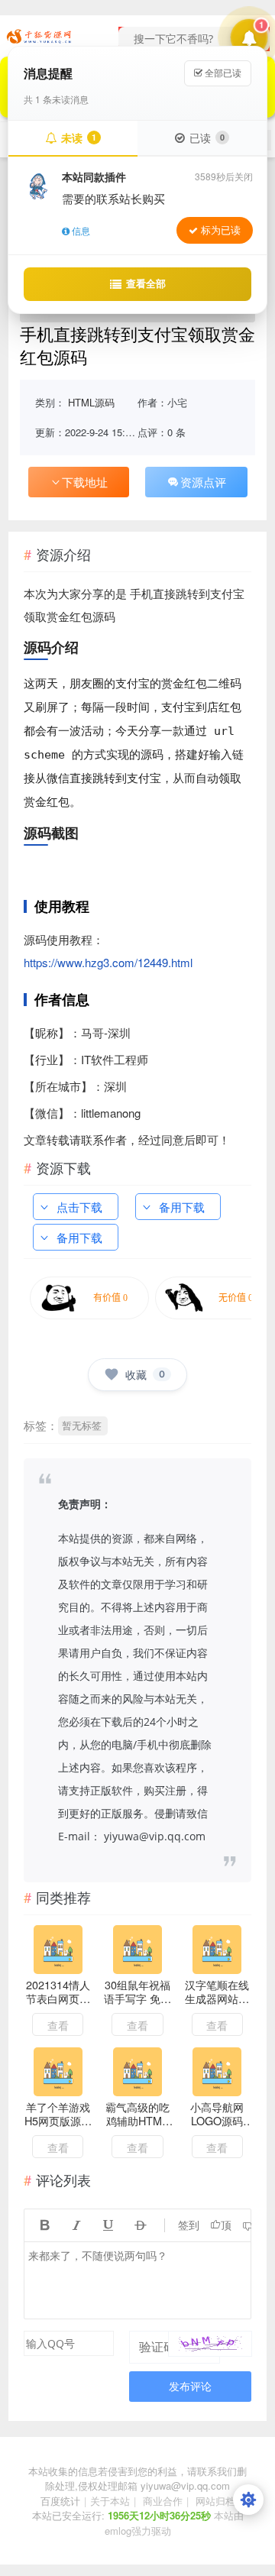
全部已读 (222, 73)
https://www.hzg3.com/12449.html (108, 962)
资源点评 (203, 482)
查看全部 (146, 283)
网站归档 (215, 2501)
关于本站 (110, 2501)
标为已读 (221, 230)
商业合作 (163, 2501)
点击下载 (79, 1207)
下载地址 (85, 482)
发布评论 (190, 2386)
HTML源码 (91, 402)
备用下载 (182, 1207)
